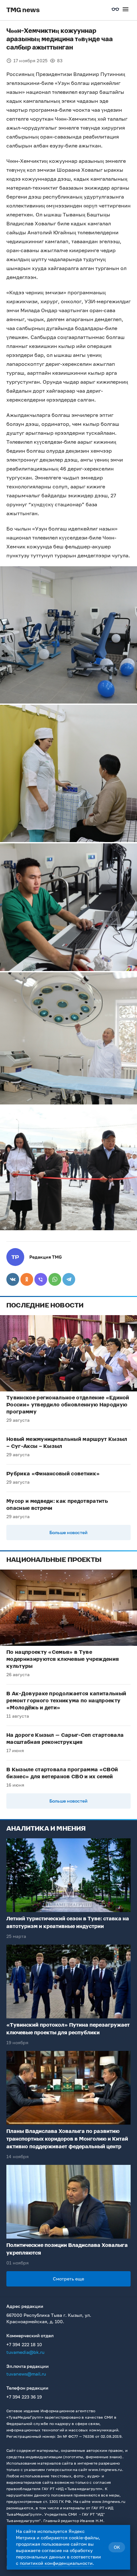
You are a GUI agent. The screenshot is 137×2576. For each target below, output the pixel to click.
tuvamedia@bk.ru (25, 2352)
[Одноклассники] (27, 1279)
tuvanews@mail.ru (26, 2374)
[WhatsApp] (55, 1279)
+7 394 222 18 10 (24, 2344)
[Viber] (41, 1279)
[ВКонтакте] (13, 1279)
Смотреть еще (68, 2279)
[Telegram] (69, 1279)
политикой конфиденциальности (56, 2563)
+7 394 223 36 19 (24, 2397)
